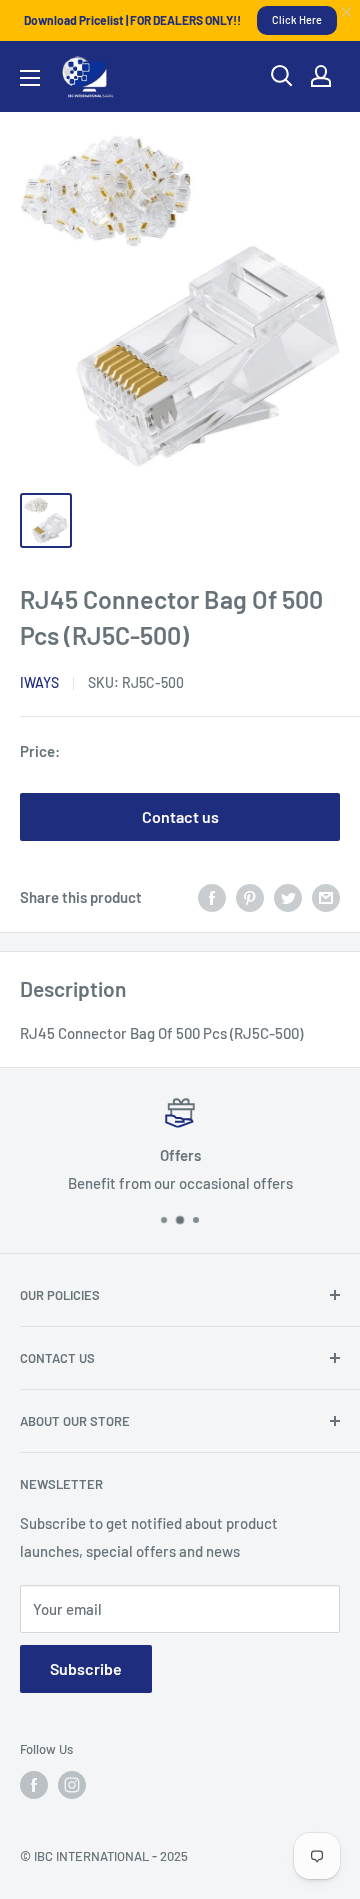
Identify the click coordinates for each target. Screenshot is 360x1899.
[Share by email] (326, 896)
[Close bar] (347, 12)
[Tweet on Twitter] (288, 896)
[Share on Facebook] (212, 896)
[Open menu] (30, 78)
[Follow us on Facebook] (34, 1785)
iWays (39, 682)
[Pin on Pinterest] (250, 896)
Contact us (180, 816)
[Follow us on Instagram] (72, 1785)
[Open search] (282, 76)
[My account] (321, 76)
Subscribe (86, 1668)
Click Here (297, 19)
